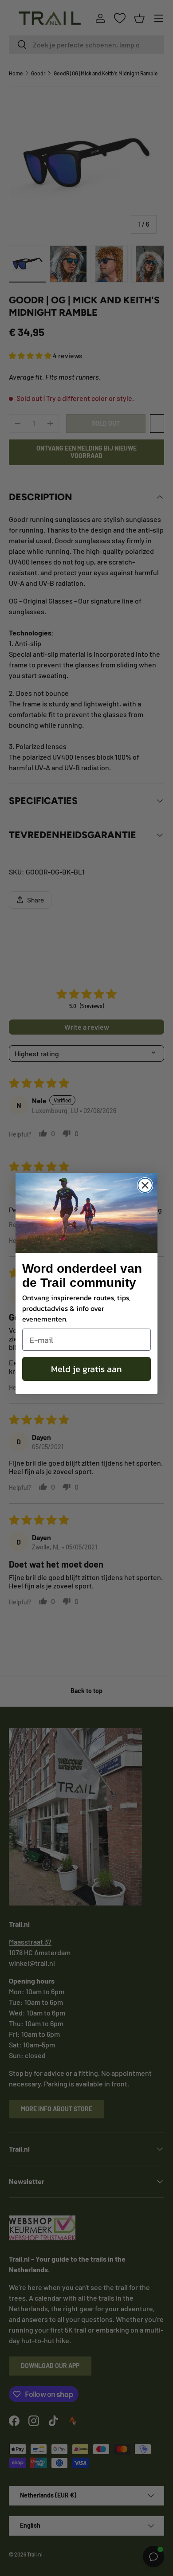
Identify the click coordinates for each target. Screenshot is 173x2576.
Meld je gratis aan (86, 1369)
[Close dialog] (145, 1185)
